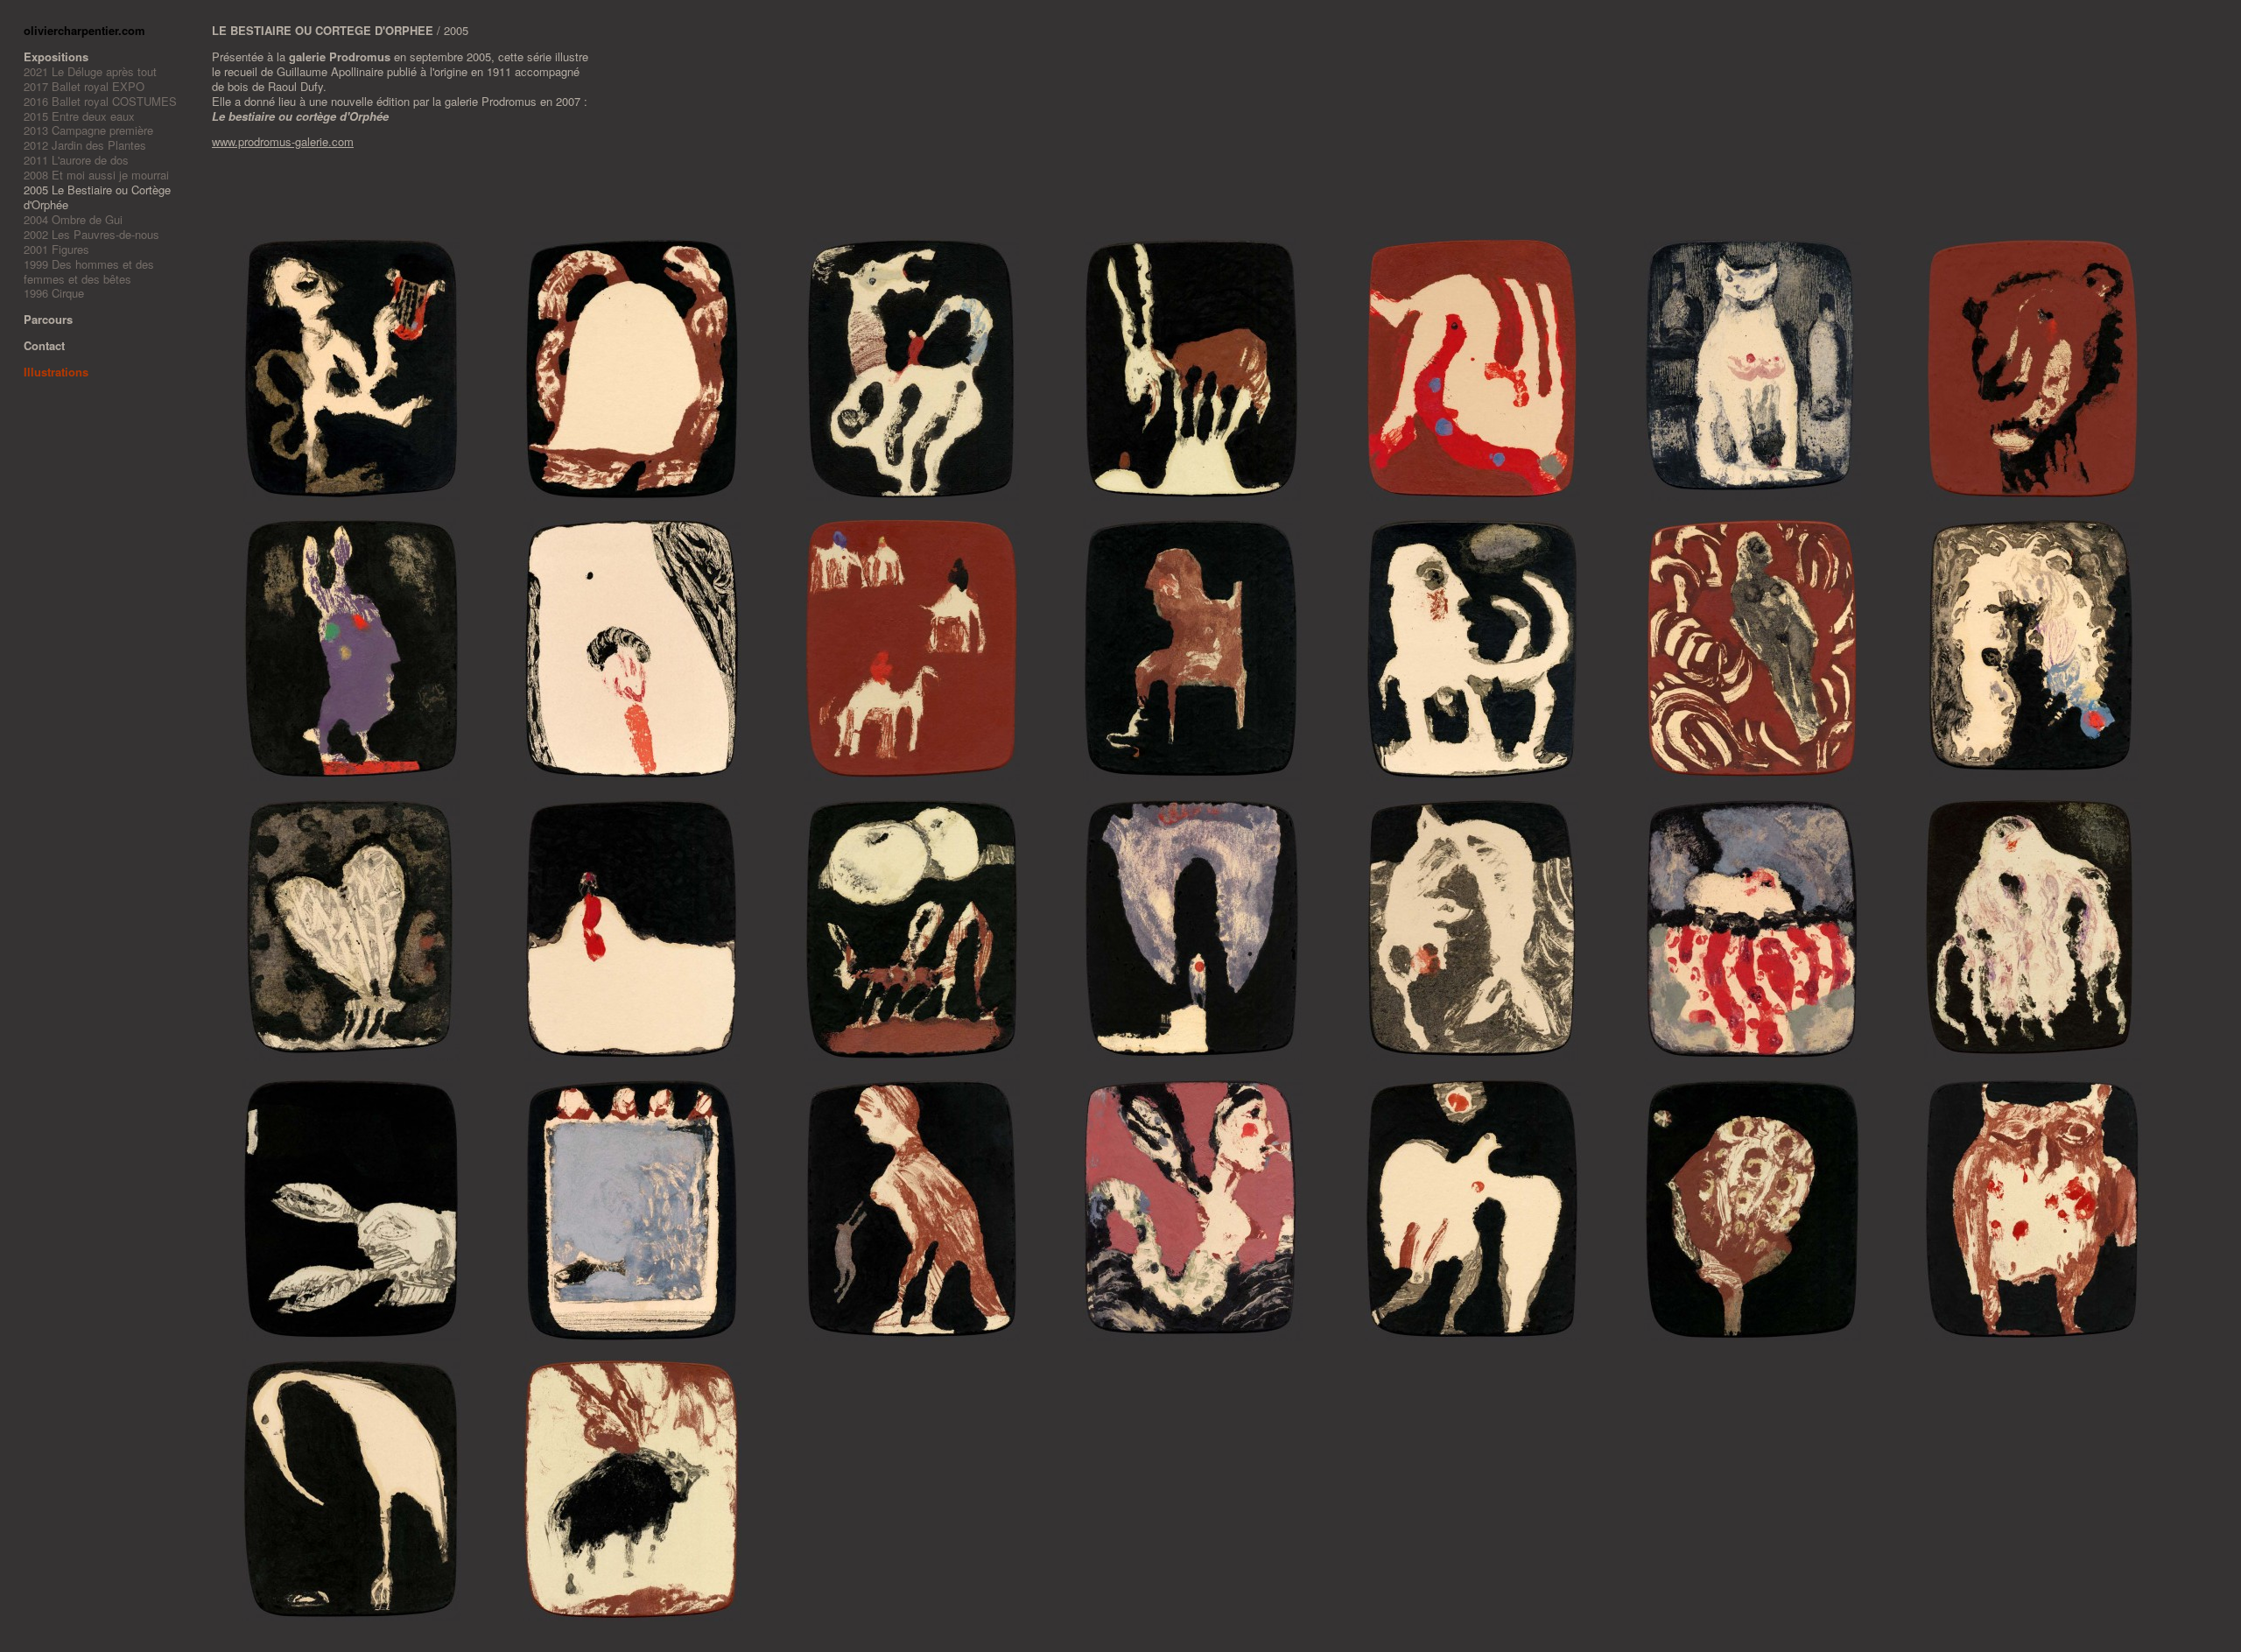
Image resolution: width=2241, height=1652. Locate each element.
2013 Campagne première (88, 130)
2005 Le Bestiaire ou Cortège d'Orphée (97, 197)
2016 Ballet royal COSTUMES (100, 101)
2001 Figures (56, 249)
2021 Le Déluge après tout (90, 71)
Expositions (56, 56)
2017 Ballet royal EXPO (84, 86)
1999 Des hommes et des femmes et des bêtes (89, 271)
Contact (44, 345)
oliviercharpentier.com (84, 30)
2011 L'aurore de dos (76, 160)
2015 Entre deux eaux (79, 116)
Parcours (48, 319)
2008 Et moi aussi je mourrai (96, 175)
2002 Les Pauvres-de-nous (91, 234)
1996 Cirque (54, 293)
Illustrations (56, 372)
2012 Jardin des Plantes (85, 145)
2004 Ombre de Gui (73, 219)
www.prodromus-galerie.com (283, 141)
